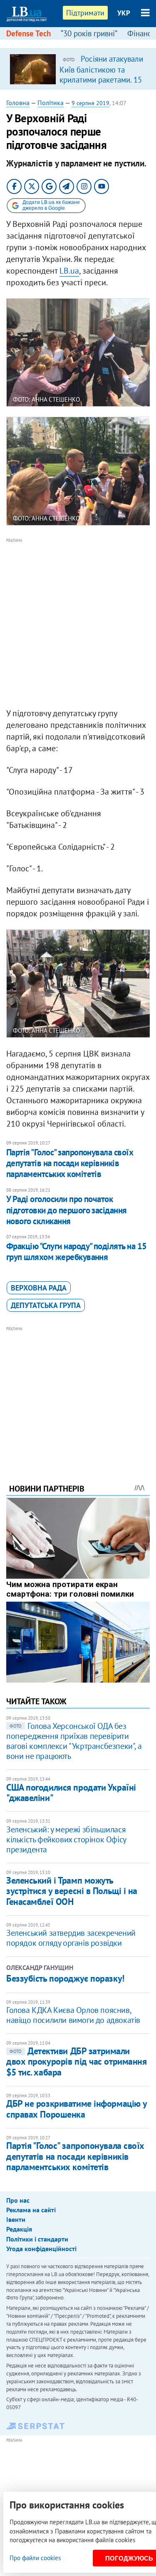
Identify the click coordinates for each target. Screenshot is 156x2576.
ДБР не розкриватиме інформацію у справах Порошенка (77, 2109)
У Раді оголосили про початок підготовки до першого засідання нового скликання (67, 1210)
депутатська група (46, 1305)
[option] (78, 69)
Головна (18, 103)
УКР (124, 13)
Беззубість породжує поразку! (65, 1978)
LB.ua (69, 271)
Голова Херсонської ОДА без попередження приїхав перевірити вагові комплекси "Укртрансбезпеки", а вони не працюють (74, 1741)
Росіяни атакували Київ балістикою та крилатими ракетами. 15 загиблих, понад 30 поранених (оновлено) (101, 79)
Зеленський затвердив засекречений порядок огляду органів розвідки (71, 1938)
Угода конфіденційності (41, 2249)
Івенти (16, 2219)
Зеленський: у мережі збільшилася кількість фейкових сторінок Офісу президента (66, 1839)
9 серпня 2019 (90, 103)
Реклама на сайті (31, 2210)
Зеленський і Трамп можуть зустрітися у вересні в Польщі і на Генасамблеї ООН (72, 1891)
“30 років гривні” (89, 33)
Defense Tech (28, 33)
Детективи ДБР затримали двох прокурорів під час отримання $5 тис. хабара (76, 2062)
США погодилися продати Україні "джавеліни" (71, 1792)
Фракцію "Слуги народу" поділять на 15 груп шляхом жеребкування (77, 1252)
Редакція (19, 2229)
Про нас (18, 2200)
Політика (51, 103)
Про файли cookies (35, 2558)
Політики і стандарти (37, 2239)
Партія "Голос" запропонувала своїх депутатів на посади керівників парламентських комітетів (70, 1163)
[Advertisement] (78, 623)
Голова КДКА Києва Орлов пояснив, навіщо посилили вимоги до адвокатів (73, 2015)
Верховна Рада (39, 1288)
